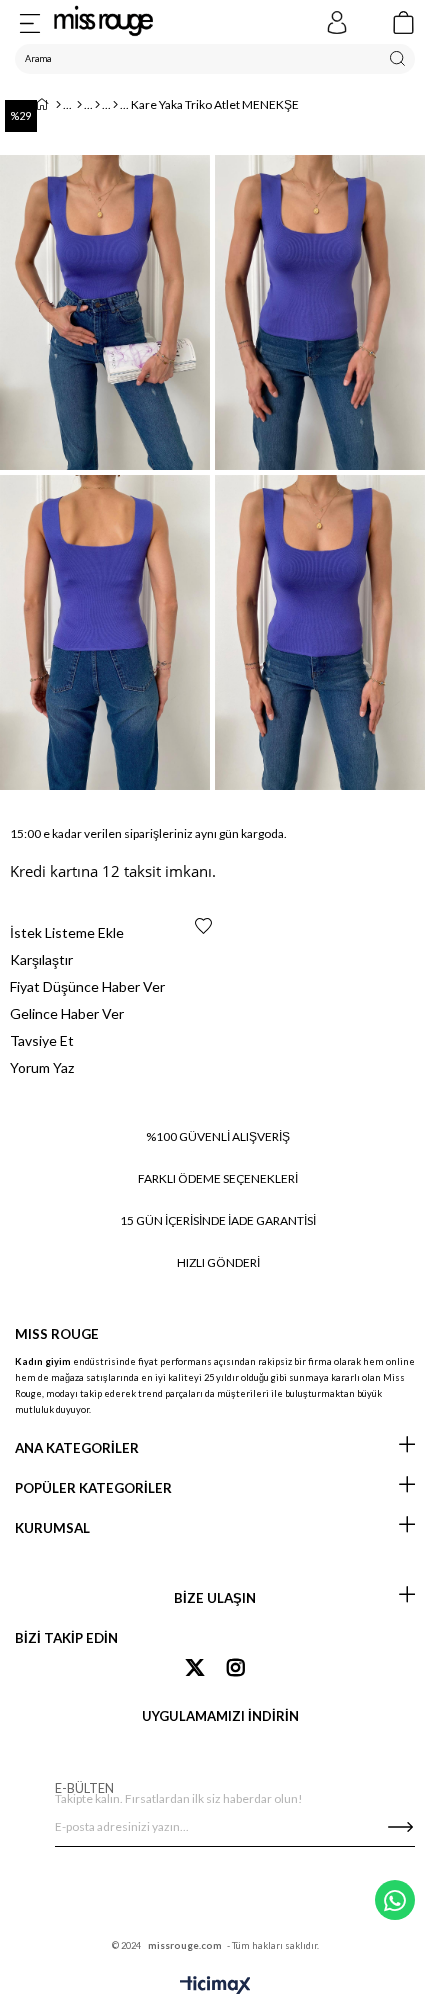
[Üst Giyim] (97, 105)
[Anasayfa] (58, 105)
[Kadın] (79, 105)
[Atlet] (115, 105)
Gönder (400, 1827)
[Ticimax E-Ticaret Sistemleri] (215, 1986)
